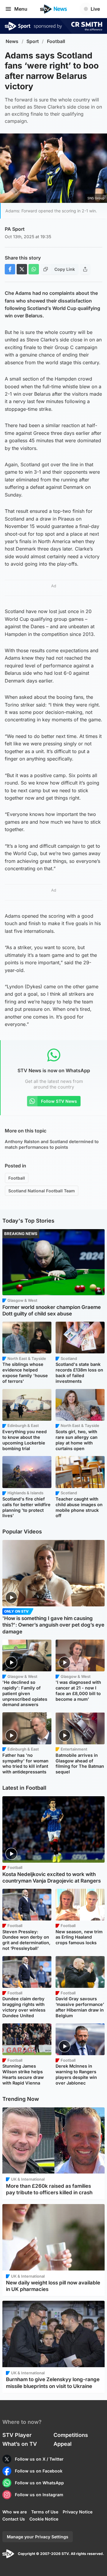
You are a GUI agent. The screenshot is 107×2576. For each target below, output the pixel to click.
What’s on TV (20, 2444)
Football (56, 41)
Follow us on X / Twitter (39, 2459)
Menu (21, 9)
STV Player (17, 2435)
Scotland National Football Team (42, 1191)
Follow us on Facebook (39, 2471)
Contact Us (14, 2519)
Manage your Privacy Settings (38, 2537)
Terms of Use (45, 2512)
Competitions (71, 2435)
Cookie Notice (44, 2519)
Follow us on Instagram (39, 2495)
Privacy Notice (78, 2512)
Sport (33, 41)
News (12, 41)
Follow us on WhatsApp (39, 2483)
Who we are (15, 2512)
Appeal (63, 2444)
